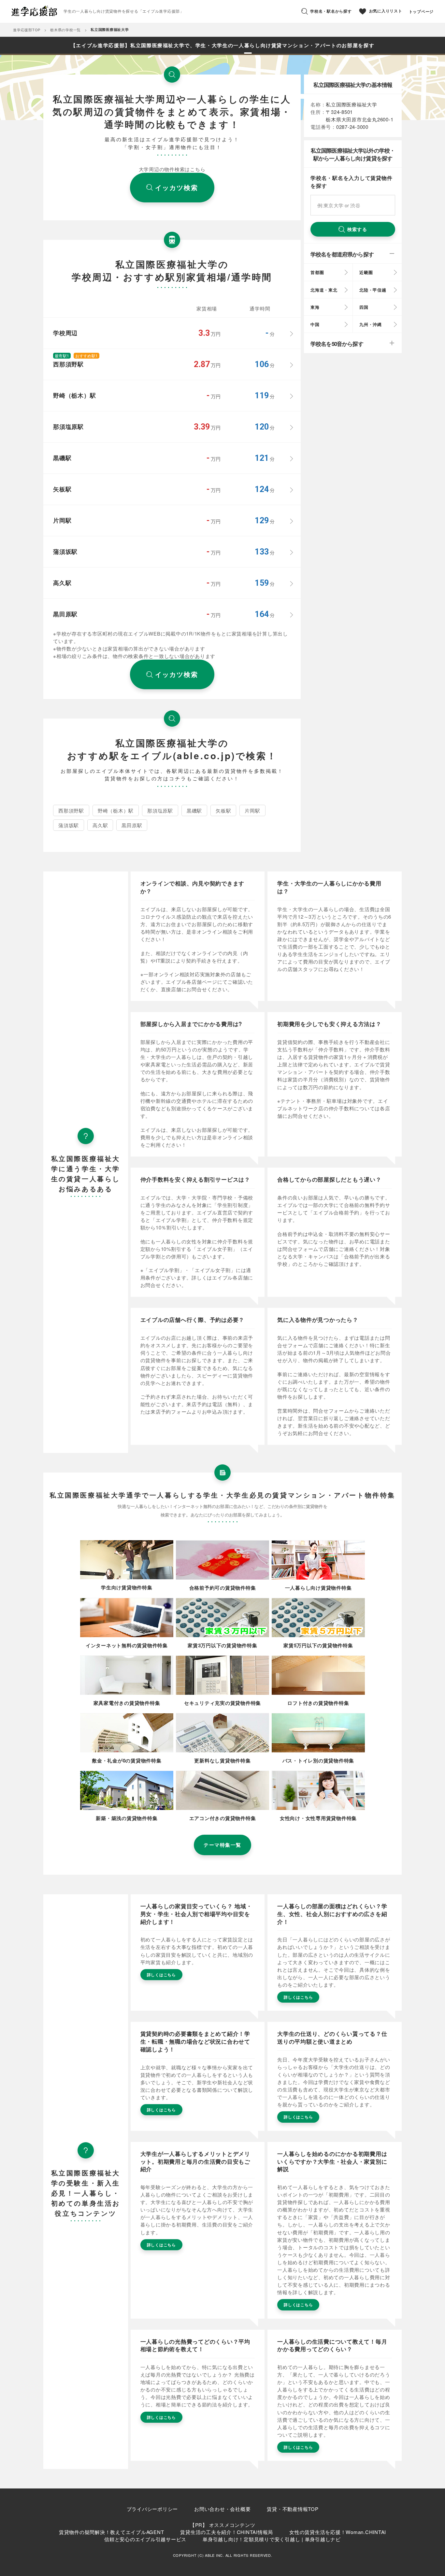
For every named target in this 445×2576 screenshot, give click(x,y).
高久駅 (100, 825)
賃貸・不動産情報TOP (293, 2509)
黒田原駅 (132, 825)
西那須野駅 (71, 810)
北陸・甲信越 (373, 290)
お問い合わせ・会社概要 (222, 2509)
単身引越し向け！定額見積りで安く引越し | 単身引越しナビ (272, 2539)
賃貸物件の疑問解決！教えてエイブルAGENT (112, 2532)
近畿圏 (366, 272)
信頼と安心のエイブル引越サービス (145, 2539)
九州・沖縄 (371, 324)
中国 (315, 324)
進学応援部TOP (27, 30)
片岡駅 (252, 810)
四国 (364, 307)
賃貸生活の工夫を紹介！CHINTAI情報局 (227, 2532)
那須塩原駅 (160, 810)
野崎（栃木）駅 (116, 810)
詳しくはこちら (161, 1975)
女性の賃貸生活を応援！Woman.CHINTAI (338, 2532)
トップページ (421, 11)
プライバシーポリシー (152, 2509)
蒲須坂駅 (69, 825)
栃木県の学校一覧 (65, 30)
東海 (315, 307)
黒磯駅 (194, 810)
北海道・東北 (324, 290)
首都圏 (317, 272)
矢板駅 (223, 810)
